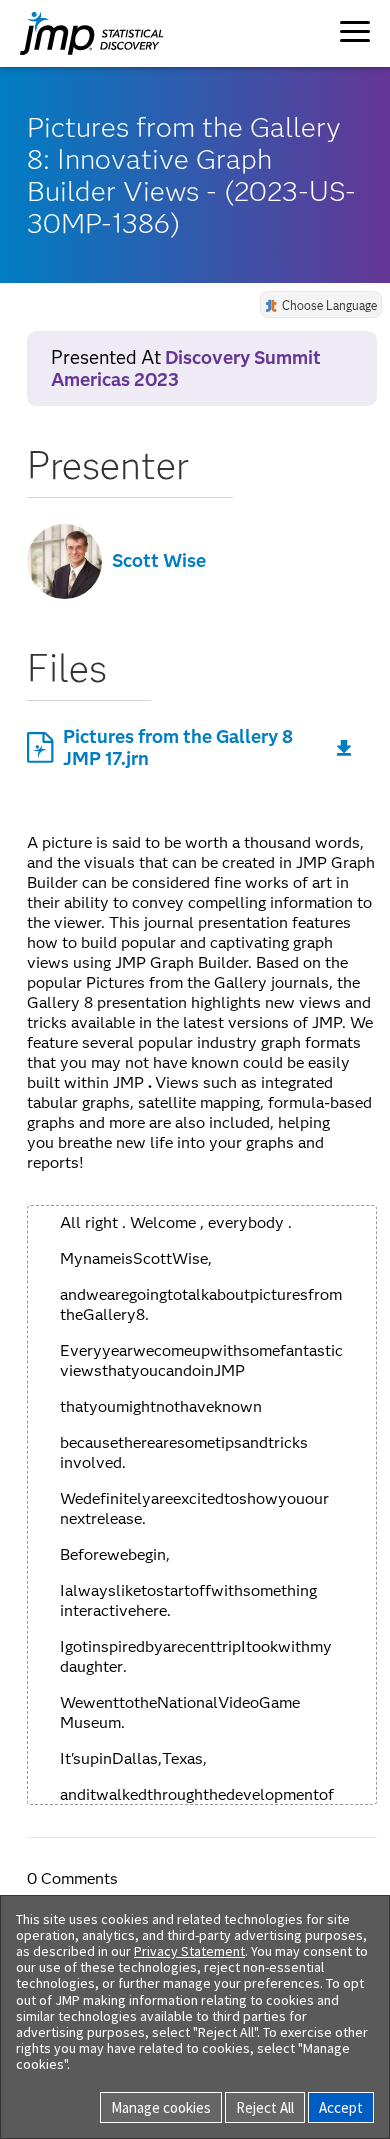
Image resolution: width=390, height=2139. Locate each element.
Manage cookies (161, 2107)
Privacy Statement (189, 1951)
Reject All (265, 2107)
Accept (341, 2107)
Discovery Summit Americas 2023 (186, 368)
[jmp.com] (72, 33)
